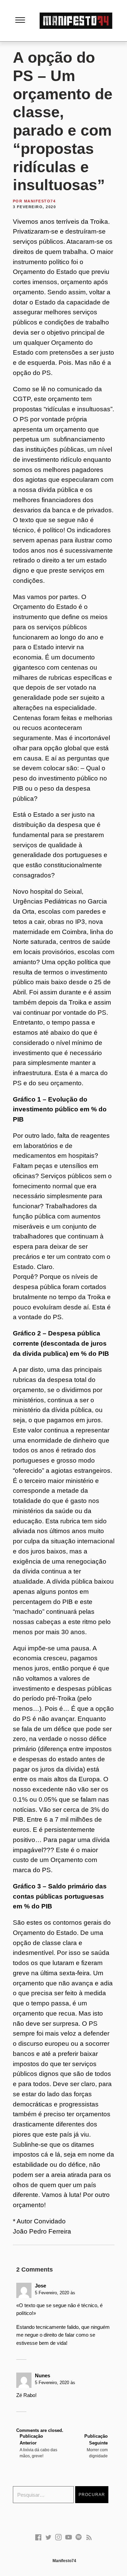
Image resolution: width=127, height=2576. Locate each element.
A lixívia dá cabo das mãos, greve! (38, 2446)
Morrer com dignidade (96, 2446)
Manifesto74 (40, 201)
